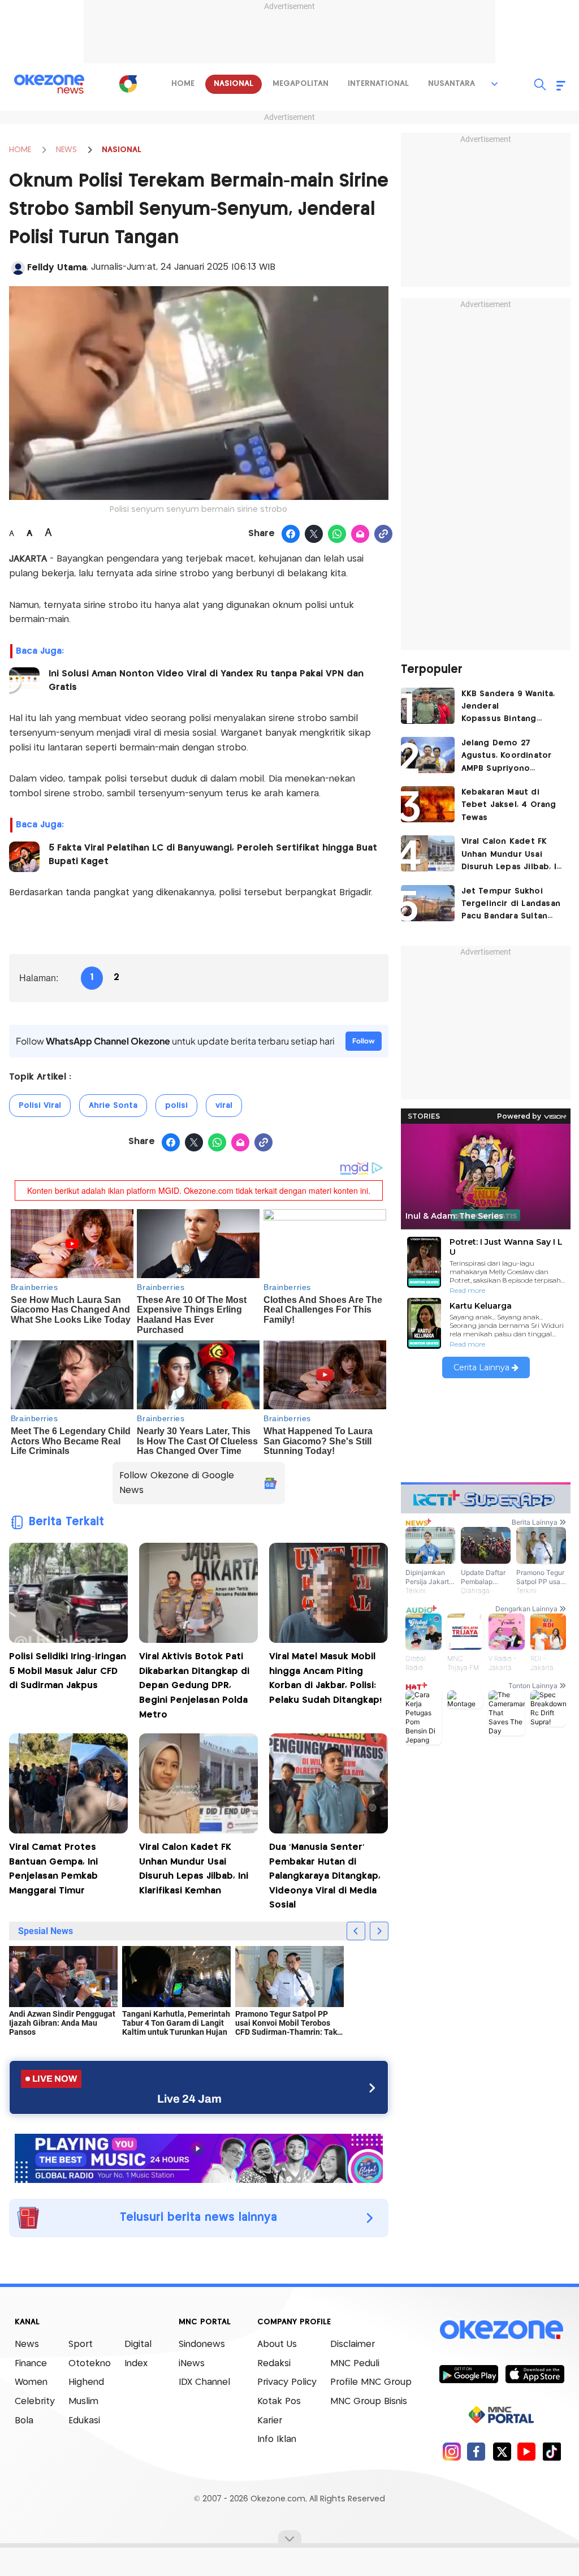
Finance (31, 2364)
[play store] (468, 2374)
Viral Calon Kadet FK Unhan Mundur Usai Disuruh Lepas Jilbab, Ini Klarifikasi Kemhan (194, 1869)
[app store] (535, 2374)
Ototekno (90, 2364)
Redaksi (274, 2364)
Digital (138, 2344)
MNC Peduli (355, 2364)
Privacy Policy (287, 2382)
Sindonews (202, 2344)
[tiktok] (552, 2451)
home (183, 84)
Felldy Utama (57, 268)
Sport (81, 2344)
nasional (234, 84)
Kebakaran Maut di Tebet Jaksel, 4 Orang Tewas (509, 805)
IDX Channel (204, 2382)
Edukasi (84, 2421)
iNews (192, 2364)
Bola (24, 2421)
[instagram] (451, 2451)
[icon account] (18, 268)
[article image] (428, 706)
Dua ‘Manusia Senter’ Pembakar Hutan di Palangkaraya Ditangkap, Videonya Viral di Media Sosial (325, 1876)
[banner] (199, 2157)
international (378, 84)
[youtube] (527, 2451)
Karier (270, 2421)
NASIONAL (122, 150)
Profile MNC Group (371, 2382)
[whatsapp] (337, 534)
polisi (176, 1106)
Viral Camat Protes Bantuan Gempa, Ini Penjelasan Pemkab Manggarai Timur (53, 1869)
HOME (20, 150)
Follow (364, 1041)
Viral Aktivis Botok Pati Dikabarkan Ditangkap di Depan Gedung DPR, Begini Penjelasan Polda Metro (194, 1686)
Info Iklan (277, 2439)
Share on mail (360, 534)
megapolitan (301, 84)
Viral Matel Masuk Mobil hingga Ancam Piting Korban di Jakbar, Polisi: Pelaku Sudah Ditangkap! (325, 1679)
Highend (86, 2382)
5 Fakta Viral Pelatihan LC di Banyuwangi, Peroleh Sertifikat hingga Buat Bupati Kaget (213, 855)
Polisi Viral (40, 1106)
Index (136, 2364)
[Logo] (128, 84)
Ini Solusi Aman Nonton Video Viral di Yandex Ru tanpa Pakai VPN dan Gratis (206, 681)
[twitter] (502, 2451)
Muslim (83, 2402)
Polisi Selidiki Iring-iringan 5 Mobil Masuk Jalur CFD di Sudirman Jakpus (68, 1671)
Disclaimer (353, 2344)
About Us (277, 2344)
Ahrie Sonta (113, 1106)
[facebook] (476, 2451)
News (27, 2344)
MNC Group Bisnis (369, 2402)
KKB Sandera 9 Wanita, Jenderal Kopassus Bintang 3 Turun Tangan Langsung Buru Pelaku (508, 708)
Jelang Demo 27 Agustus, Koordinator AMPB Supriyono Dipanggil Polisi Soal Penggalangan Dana (507, 757)
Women (31, 2382)
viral (224, 1106)
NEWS (66, 150)
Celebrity (35, 2402)
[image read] (24, 683)
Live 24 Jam (189, 2099)
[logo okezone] (502, 2330)
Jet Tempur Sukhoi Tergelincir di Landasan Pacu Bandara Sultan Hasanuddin (511, 905)
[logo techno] (49, 84)
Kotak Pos (279, 2402)
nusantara (451, 84)
